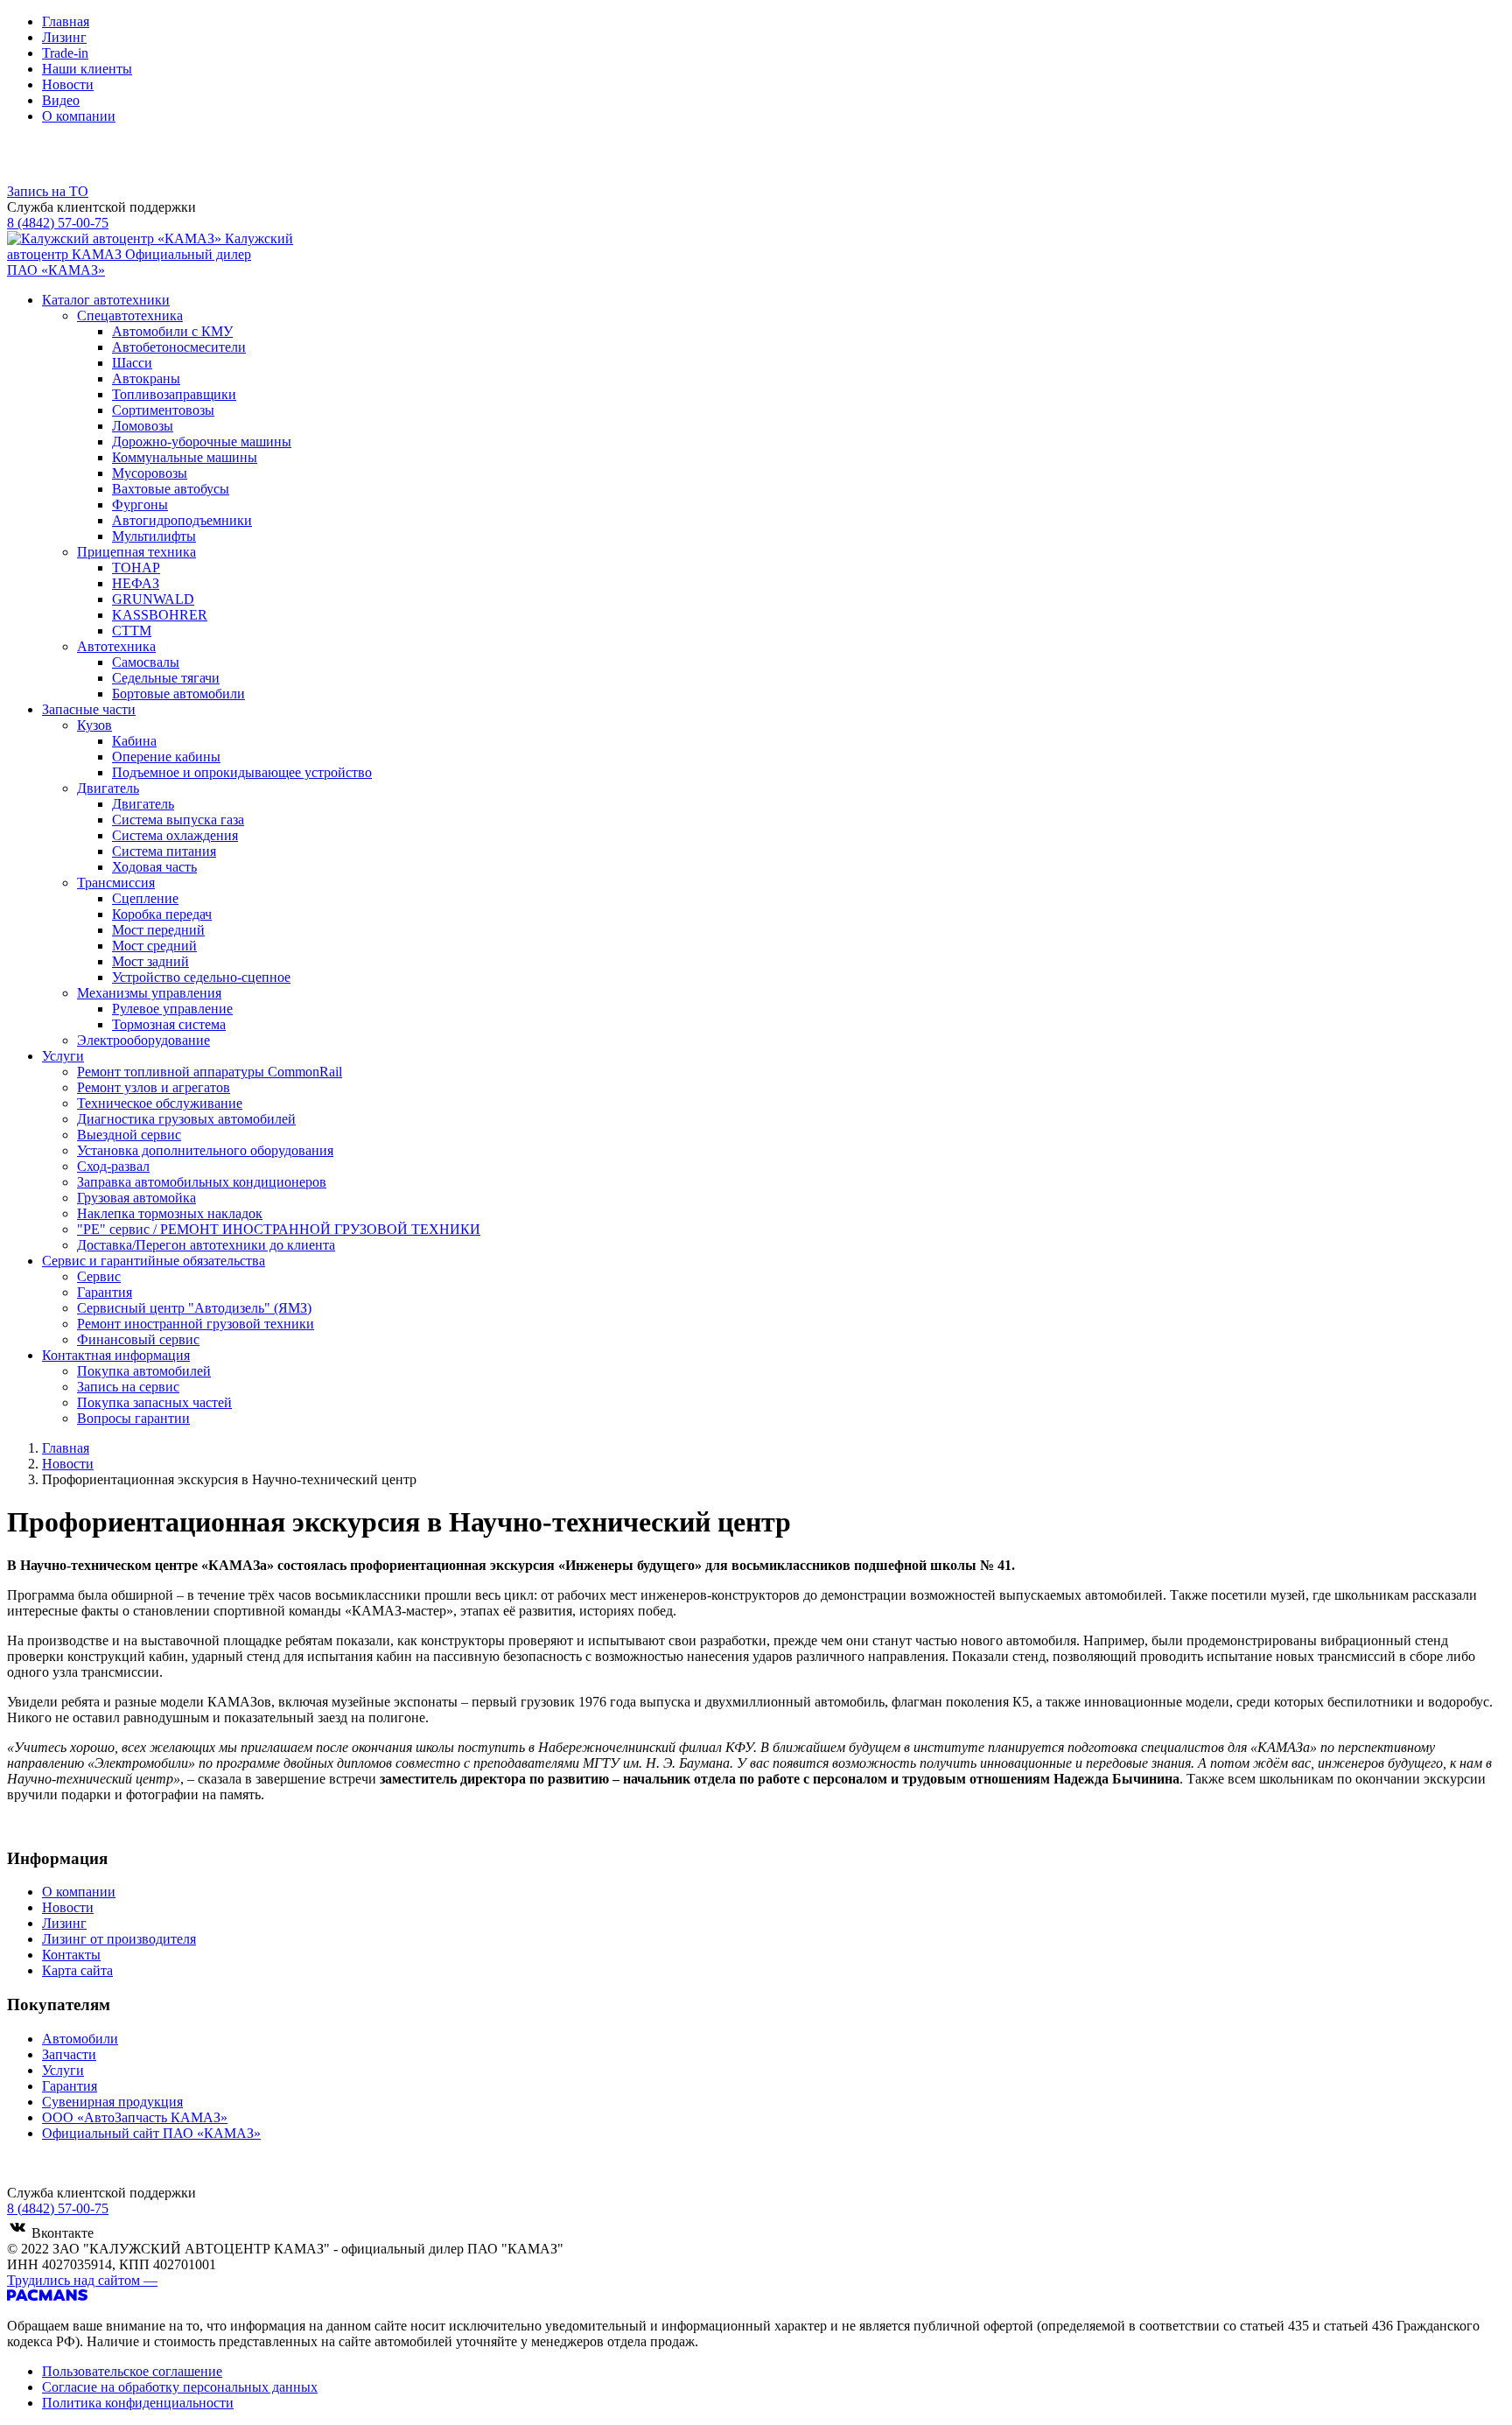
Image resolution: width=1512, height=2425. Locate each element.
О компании (79, 116)
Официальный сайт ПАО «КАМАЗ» (151, 2133)
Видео (61, 100)
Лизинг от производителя (119, 1939)
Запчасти (69, 2054)
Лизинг (64, 37)
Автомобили (80, 2039)
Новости (68, 84)
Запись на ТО (48, 191)
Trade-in (65, 53)
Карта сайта (77, 1970)
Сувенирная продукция (112, 2102)
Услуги (63, 2070)
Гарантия (70, 2086)
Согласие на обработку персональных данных (180, 2387)
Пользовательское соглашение (132, 2371)
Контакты (71, 1955)
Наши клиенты (87, 69)
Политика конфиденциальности (138, 2403)
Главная (66, 21)
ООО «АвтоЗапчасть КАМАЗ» (135, 2117)
